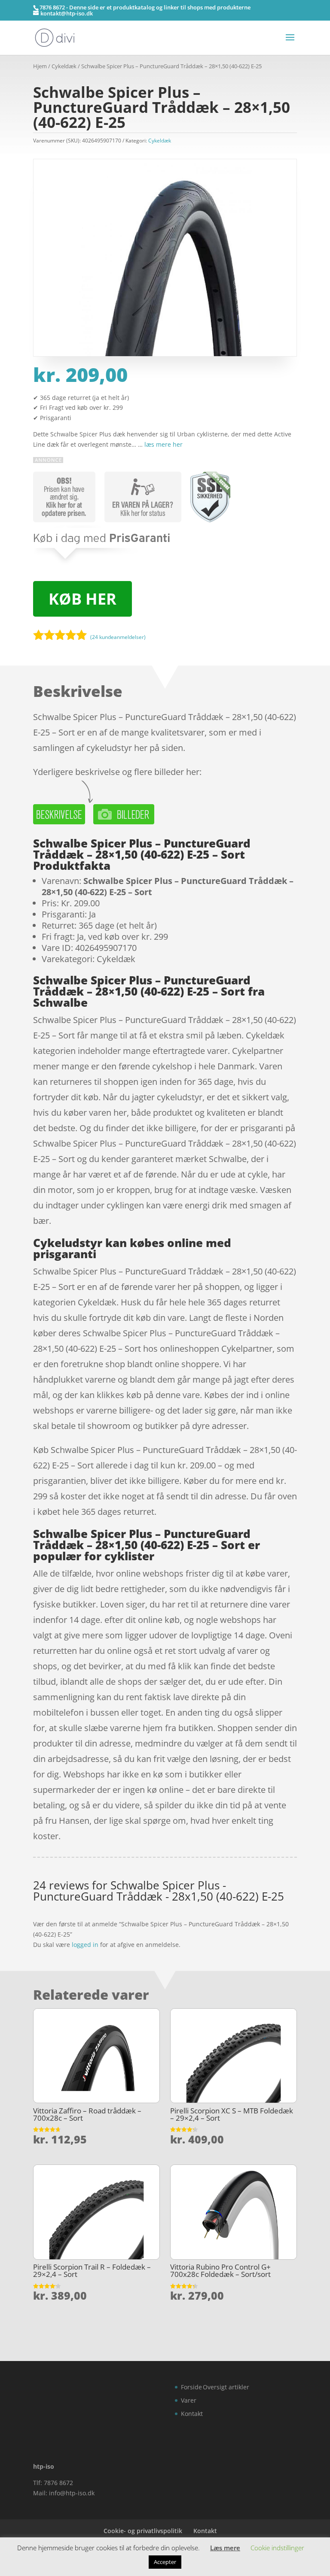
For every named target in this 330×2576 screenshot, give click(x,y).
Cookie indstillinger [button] (277, 2548)
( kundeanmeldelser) (118, 637)
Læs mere (225, 2548)
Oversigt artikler (226, 2387)
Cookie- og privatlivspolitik (143, 2531)
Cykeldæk (64, 66)
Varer (189, 2400)
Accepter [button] (165, 2562)
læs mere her (163, 444)
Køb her (82, 599)
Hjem (40, 66)
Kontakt (192, 2414)
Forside (191, 2387)
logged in (85, 1945)
